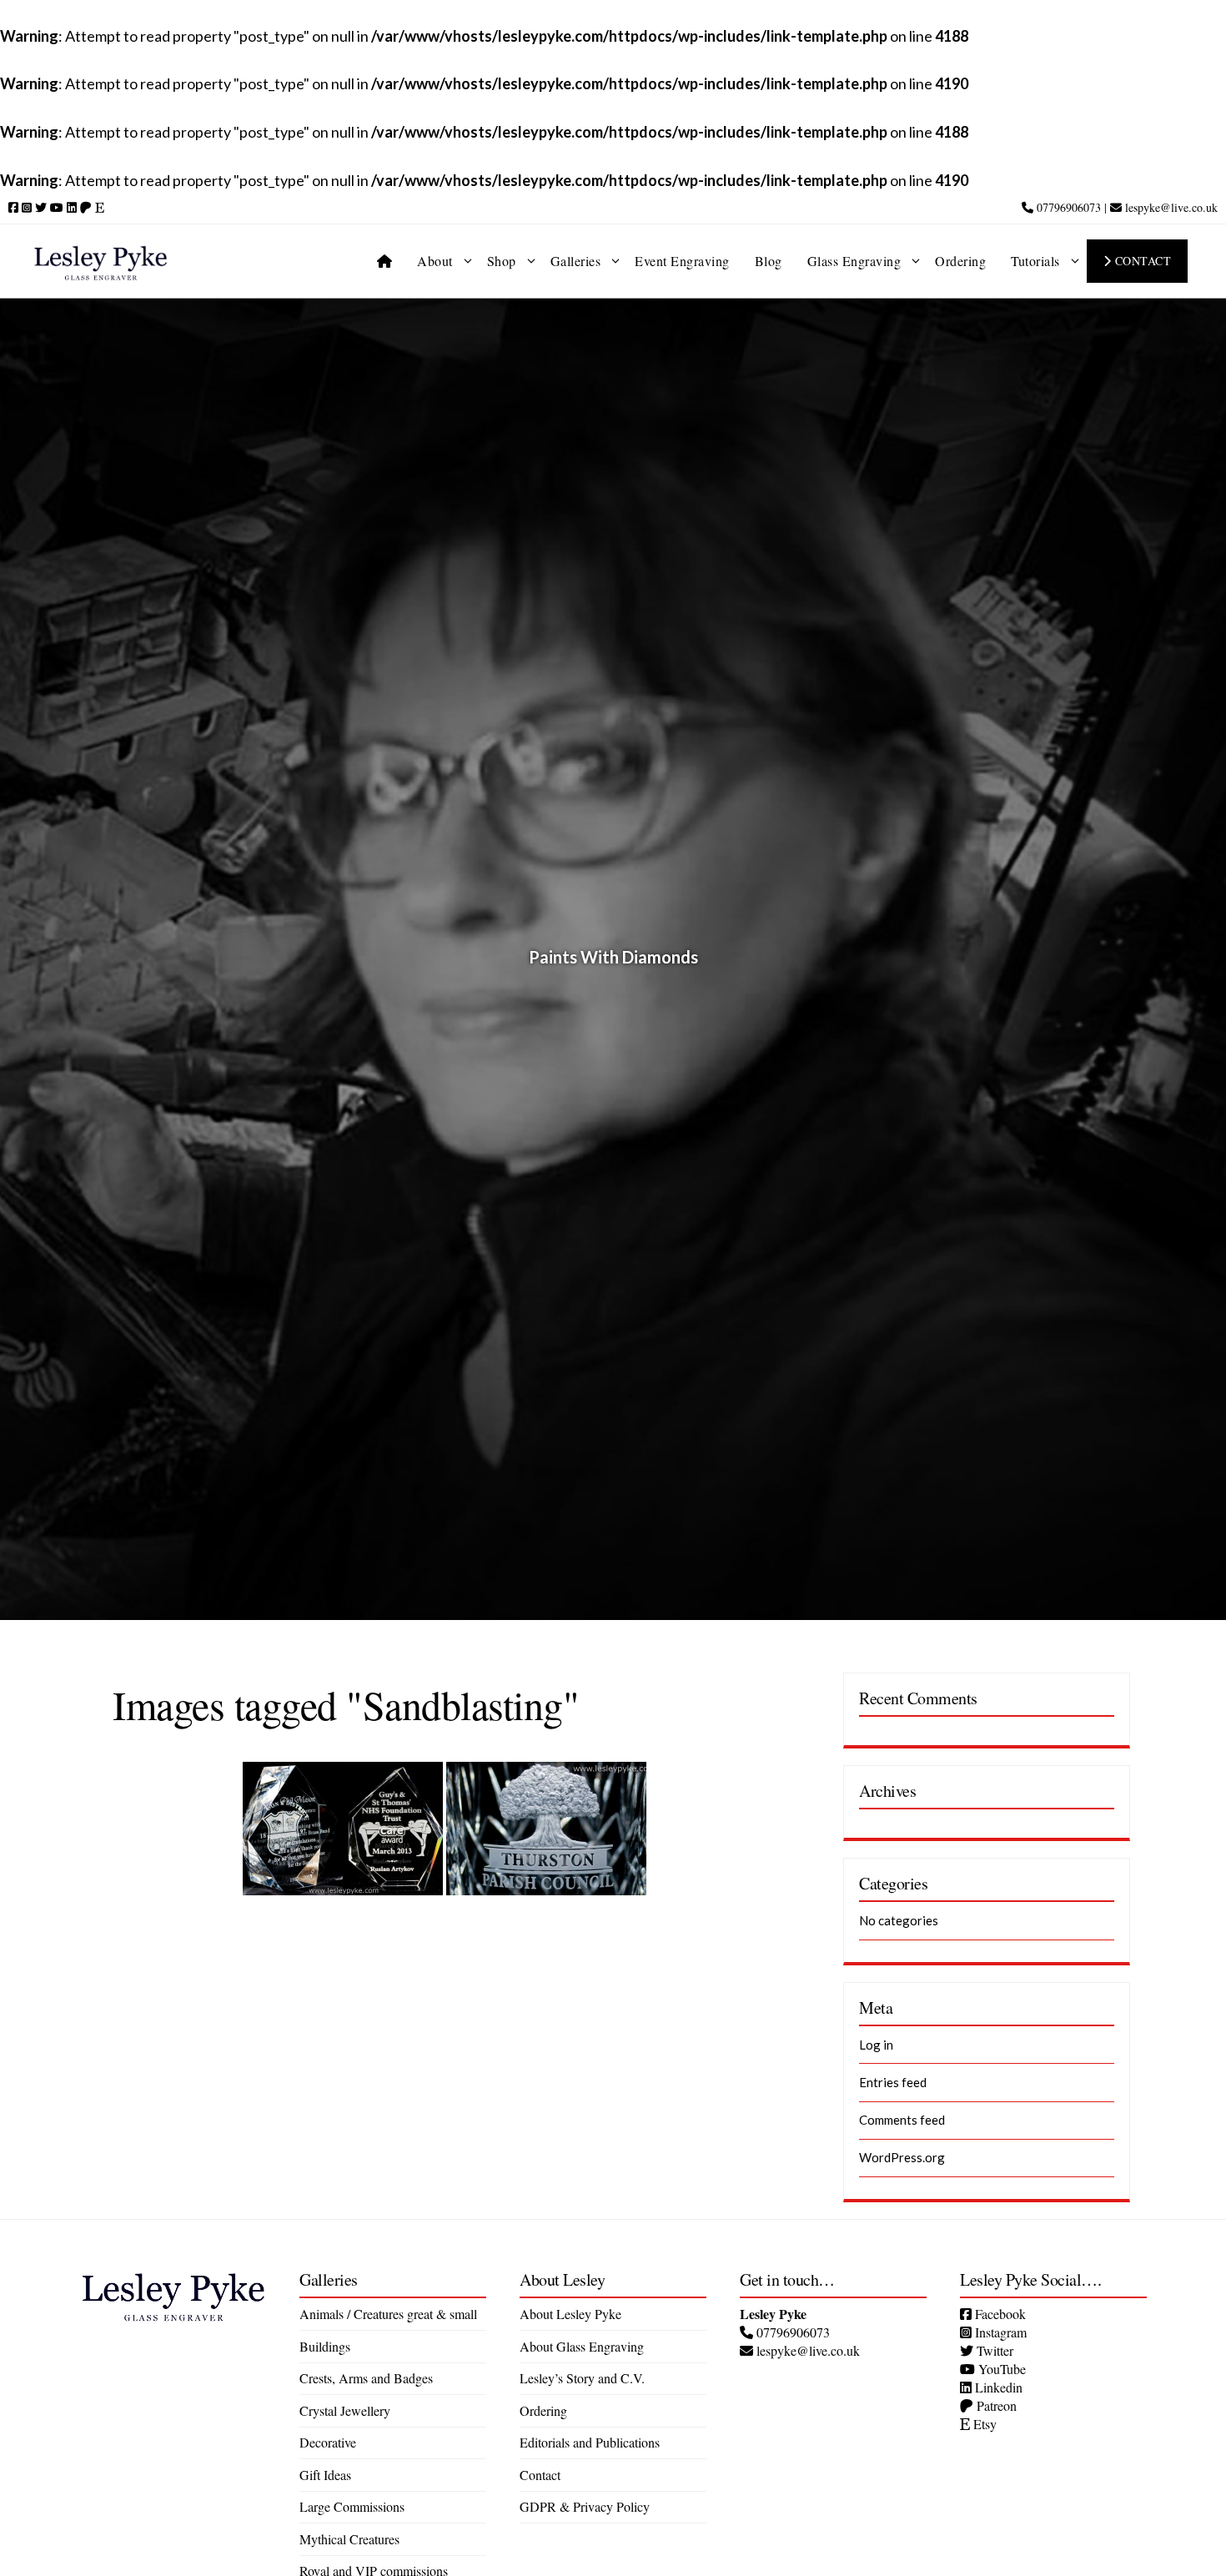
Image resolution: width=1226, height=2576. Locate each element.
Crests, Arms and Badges (366, 2378)
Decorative (328, 2442)
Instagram (999, 2332)
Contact (1141, 261)
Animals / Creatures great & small (388, 2314)
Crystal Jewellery (345, 2410)
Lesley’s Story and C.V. (582, 2378)
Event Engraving (682, 261)
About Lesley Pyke (570, 2314)
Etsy (983, 2424)
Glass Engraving (854, 261)
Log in (876, 2045)
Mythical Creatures (349, 2539)
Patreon (995, 2405)
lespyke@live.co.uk (1170, 207)
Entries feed (893, 2082)
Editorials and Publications (590, 2442)
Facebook (999, 2314)
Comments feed (902, 2120)
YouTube (1000, 2369)
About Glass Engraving (582, 2346)
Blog (769, 261)
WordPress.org (902, 2157)
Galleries (576, 261)
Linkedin (997, 2387)
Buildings (325, 2346)
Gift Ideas (325, 2475)
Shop (502, 261)
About (435, 261)
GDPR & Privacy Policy (585, 2506)
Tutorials (1035, 261)
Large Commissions (352, 2506)
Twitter (993, 2350)
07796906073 (1067, 207)
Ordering (960, 261)
